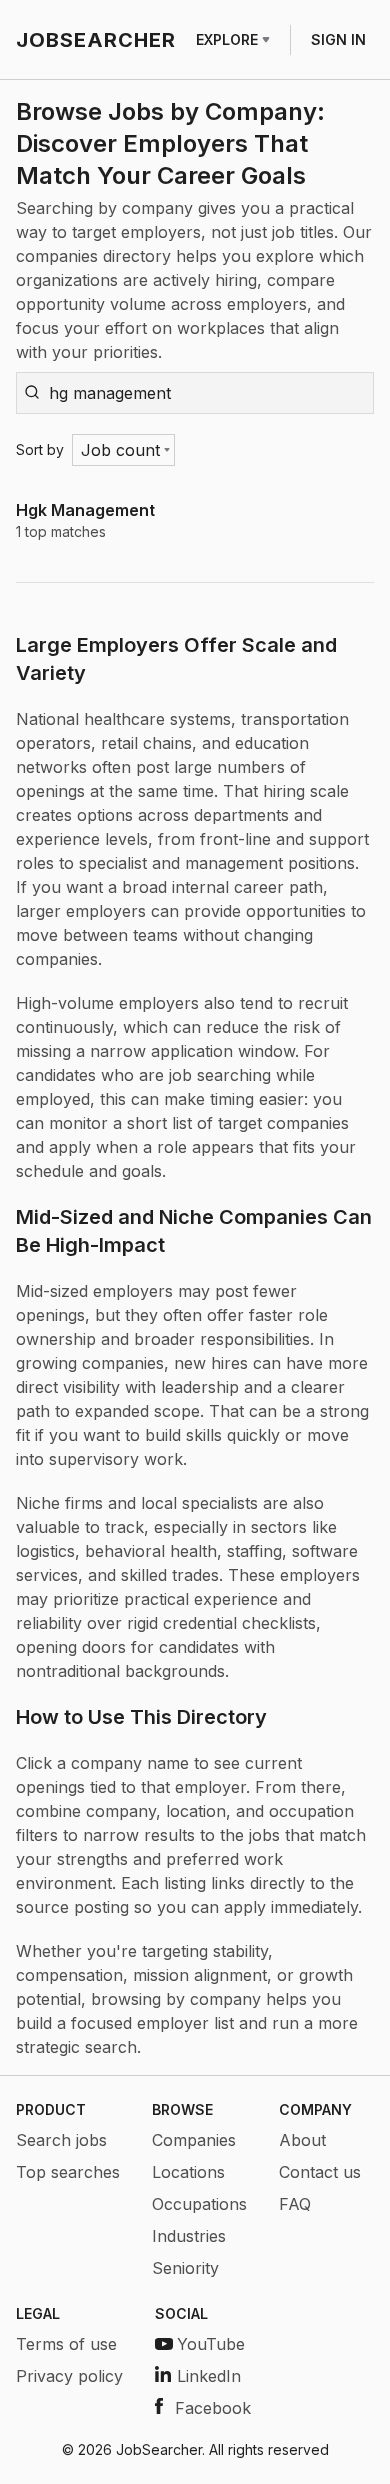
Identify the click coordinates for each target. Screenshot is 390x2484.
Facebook (213, 2408)
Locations (188, 2172)
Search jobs (61, 2140)
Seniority (185, 2268)
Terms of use (66, 2344)
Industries (189, 2236)
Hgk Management (85, 510)
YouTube (211, 2344)
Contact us (320, 2172)
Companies (194, 2140)
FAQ (295, 2204)
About (302, 2140)
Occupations (199, 2204)
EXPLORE (227, 39)
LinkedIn (209, 2376)
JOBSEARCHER (96, 40)
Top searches (68, 2172)
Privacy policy (69, 2376)
